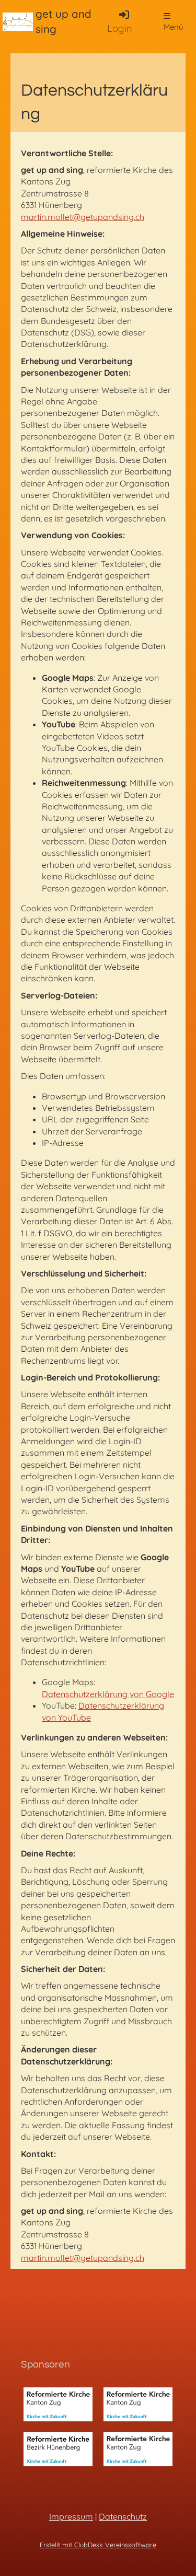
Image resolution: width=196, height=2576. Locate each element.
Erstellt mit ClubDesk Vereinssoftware (98, 2545)
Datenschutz (123, 2516)
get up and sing (64, 21)
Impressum (71, 2516)
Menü (174, 27)
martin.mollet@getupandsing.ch (83, 217)
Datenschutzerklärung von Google (108, 1694)
